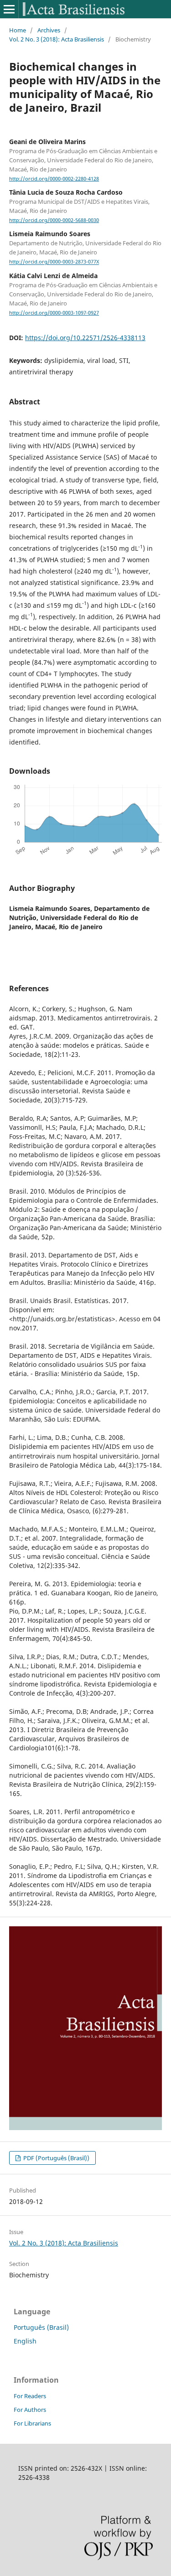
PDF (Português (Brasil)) (56, 2158)
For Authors (30, 2410)
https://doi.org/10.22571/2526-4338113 (85, 338)
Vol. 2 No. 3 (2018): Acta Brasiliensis (57, 39)
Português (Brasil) (41, 2327)
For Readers (30, 2396)
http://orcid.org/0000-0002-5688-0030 (54, 220)
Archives (49, 30)
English (25, 2341)
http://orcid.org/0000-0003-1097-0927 (54, 313)
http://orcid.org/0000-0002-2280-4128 (54, 179)
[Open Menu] (9, 9)
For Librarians (32, 2423)
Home (18, 30)
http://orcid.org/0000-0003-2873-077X (54, 262)
